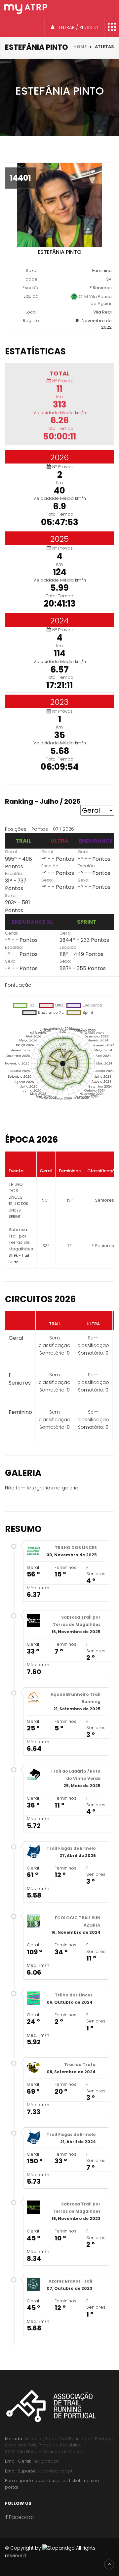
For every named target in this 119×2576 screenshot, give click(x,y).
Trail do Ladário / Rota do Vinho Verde (76, 1775)
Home (80, 47)
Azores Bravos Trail (70, 2281)
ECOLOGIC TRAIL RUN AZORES (78, 1921)
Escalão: (14, 873)
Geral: (11, 852)
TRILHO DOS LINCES (76, 1548)
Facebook (21, 2517)
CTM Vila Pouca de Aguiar (95, 300)
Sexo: (11, 896)
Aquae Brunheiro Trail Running (76, 1698)
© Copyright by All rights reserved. (50, 2552)
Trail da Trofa (80, 2065)
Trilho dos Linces (74, 1995)
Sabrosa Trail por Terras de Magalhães (77, 1621)
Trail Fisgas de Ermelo (71, 1848)
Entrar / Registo (78, 27)
